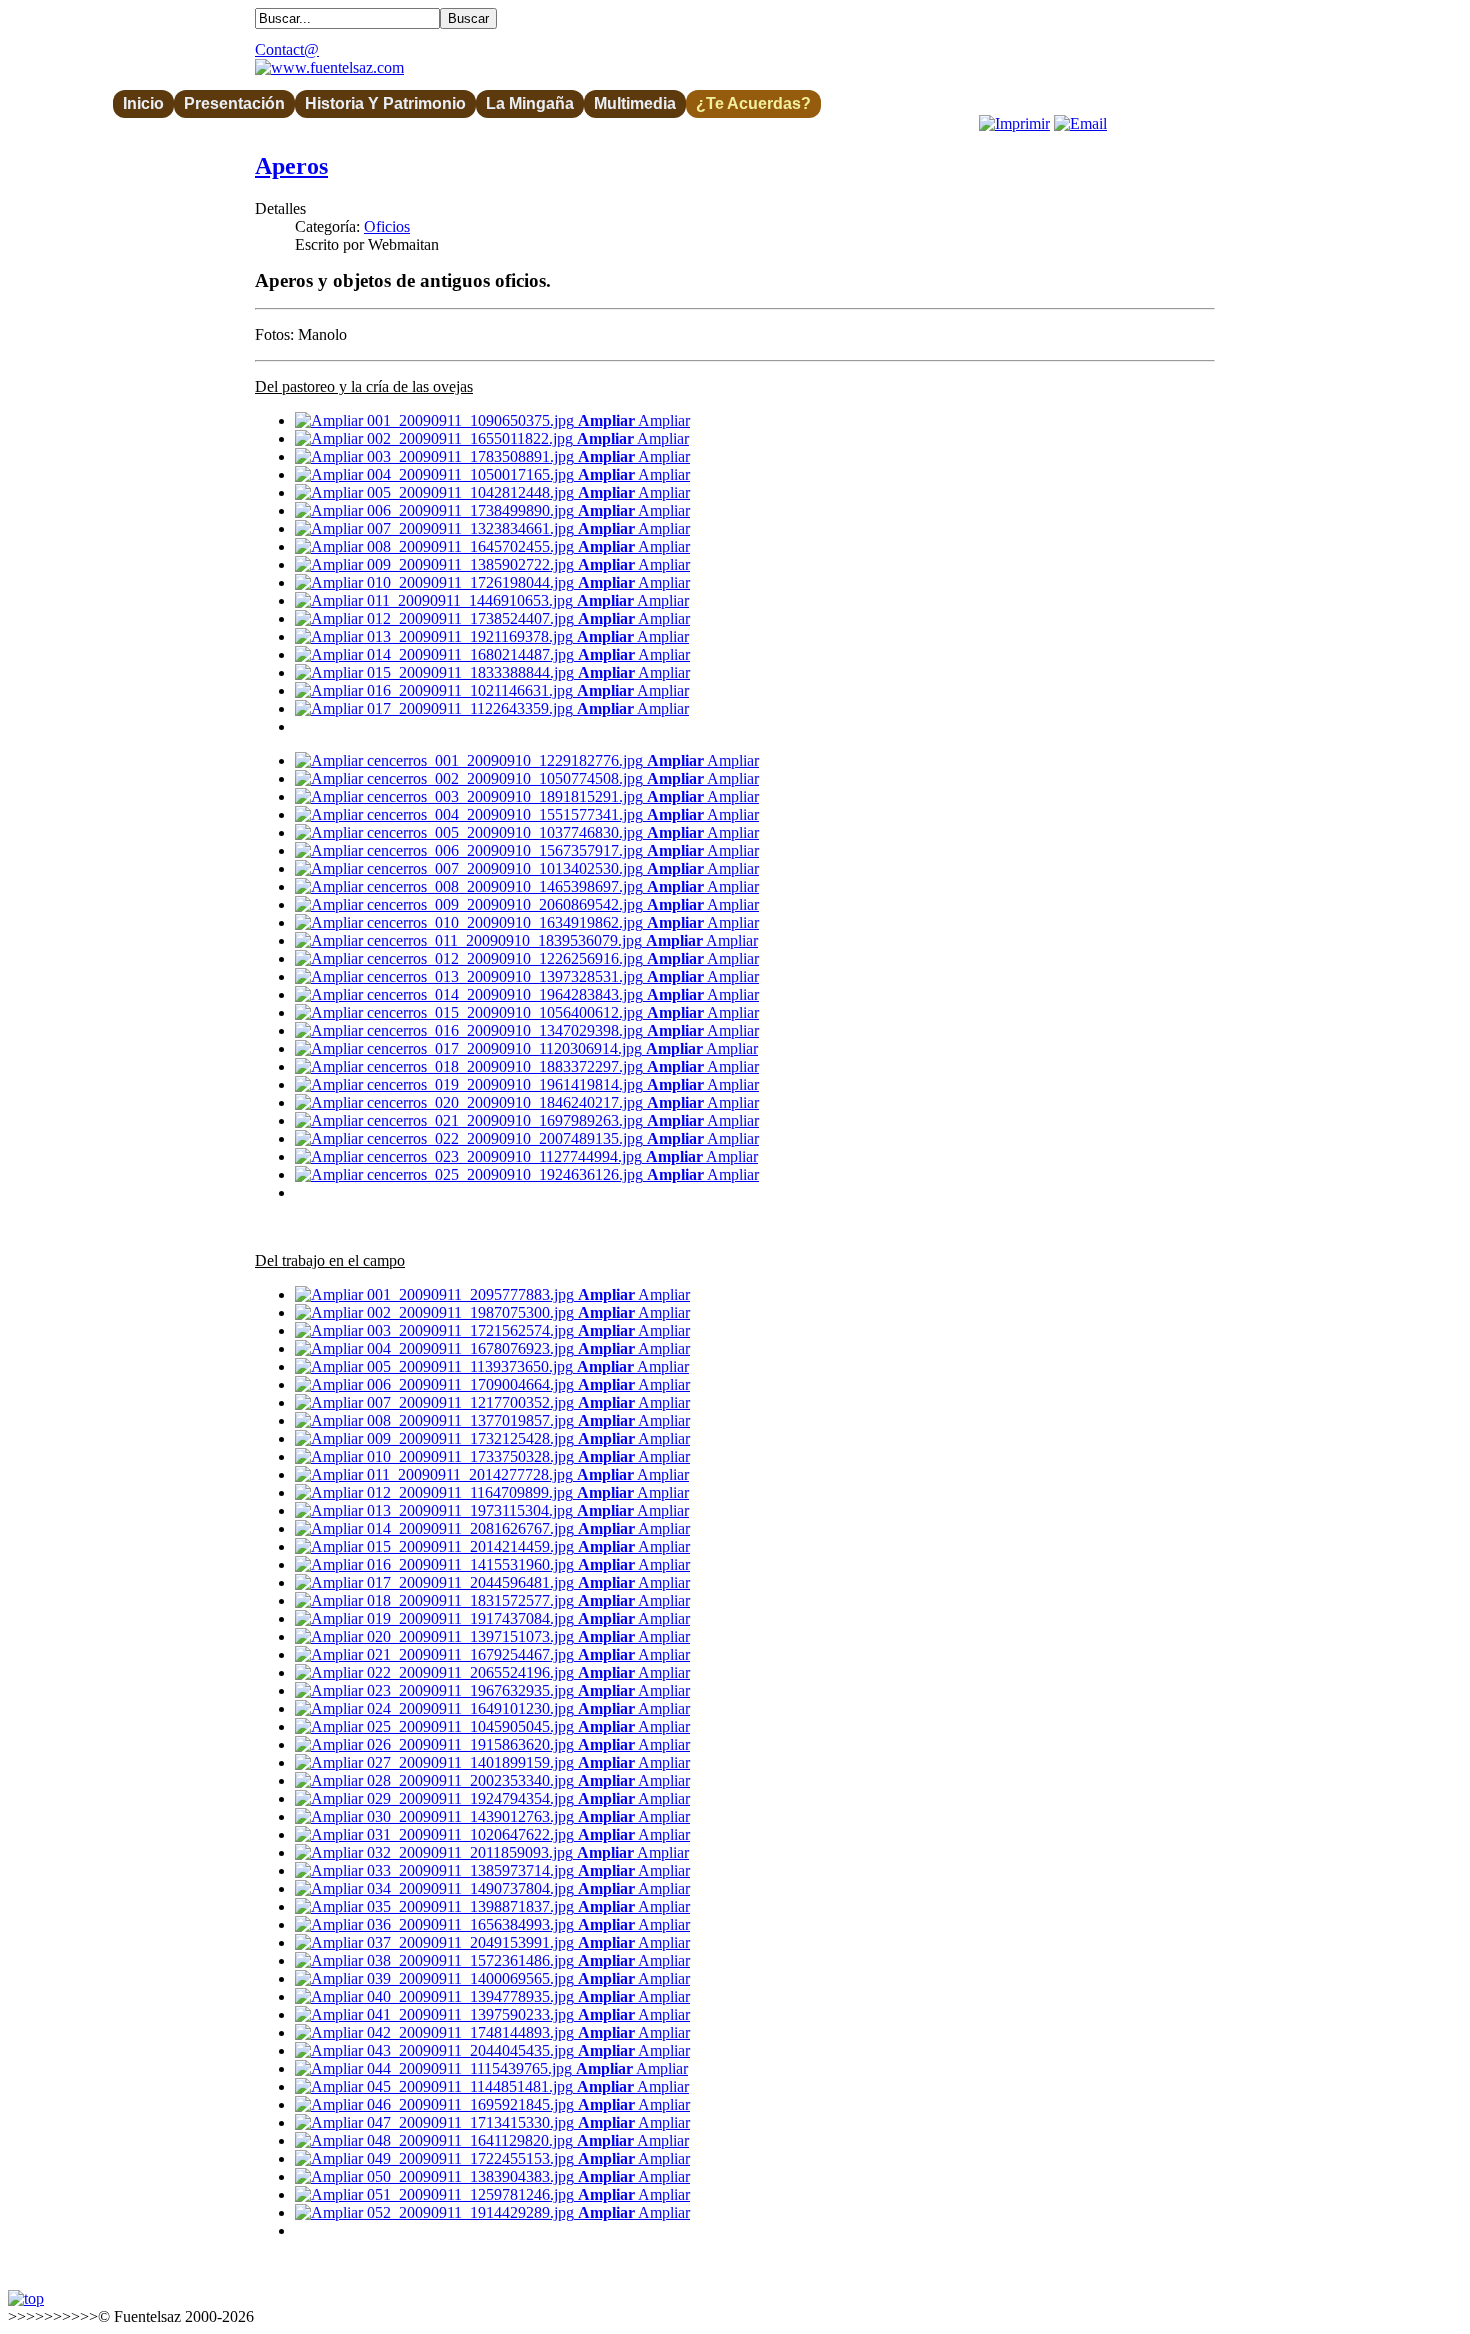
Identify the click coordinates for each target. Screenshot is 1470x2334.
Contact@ (287, 49)
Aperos (291, 166)
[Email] (1080, 123)
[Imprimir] (1014, 123)
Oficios (387, 226)
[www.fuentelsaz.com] (329, 67)
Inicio (143, 103)
